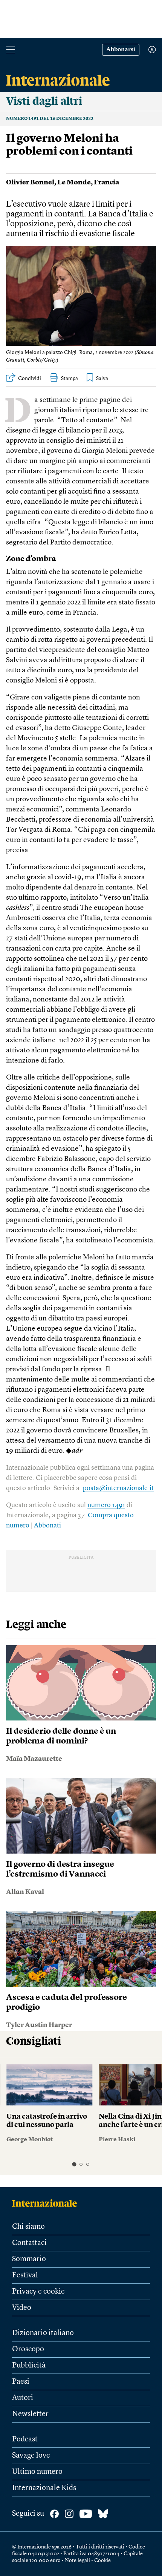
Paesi (21, 2382)
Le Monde (74, 182)
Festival (25, 2275)
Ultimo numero (37, 2472)
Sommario (29, 2259)
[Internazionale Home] (47, 2203)
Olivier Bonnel (30, 182)
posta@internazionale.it (118, 1488)
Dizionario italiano (43, 2333)
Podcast (25, 2440)
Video (22, 2308)
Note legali (77, 2561)
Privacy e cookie (38, 2292)
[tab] (74, 2164)
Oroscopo (28, 2349)
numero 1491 (106, 1505)
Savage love (31, 2456)
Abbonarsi (121, 50)
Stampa (70, 379)
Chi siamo (28, 2227)
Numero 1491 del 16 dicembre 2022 (50, 119)
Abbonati (47, 1526)
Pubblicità (29, 2366)
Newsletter (30, 2414)
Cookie (102, 2561)
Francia (106, 182)
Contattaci (29, 2243)
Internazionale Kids (44, 2488)
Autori (23, 2398)
